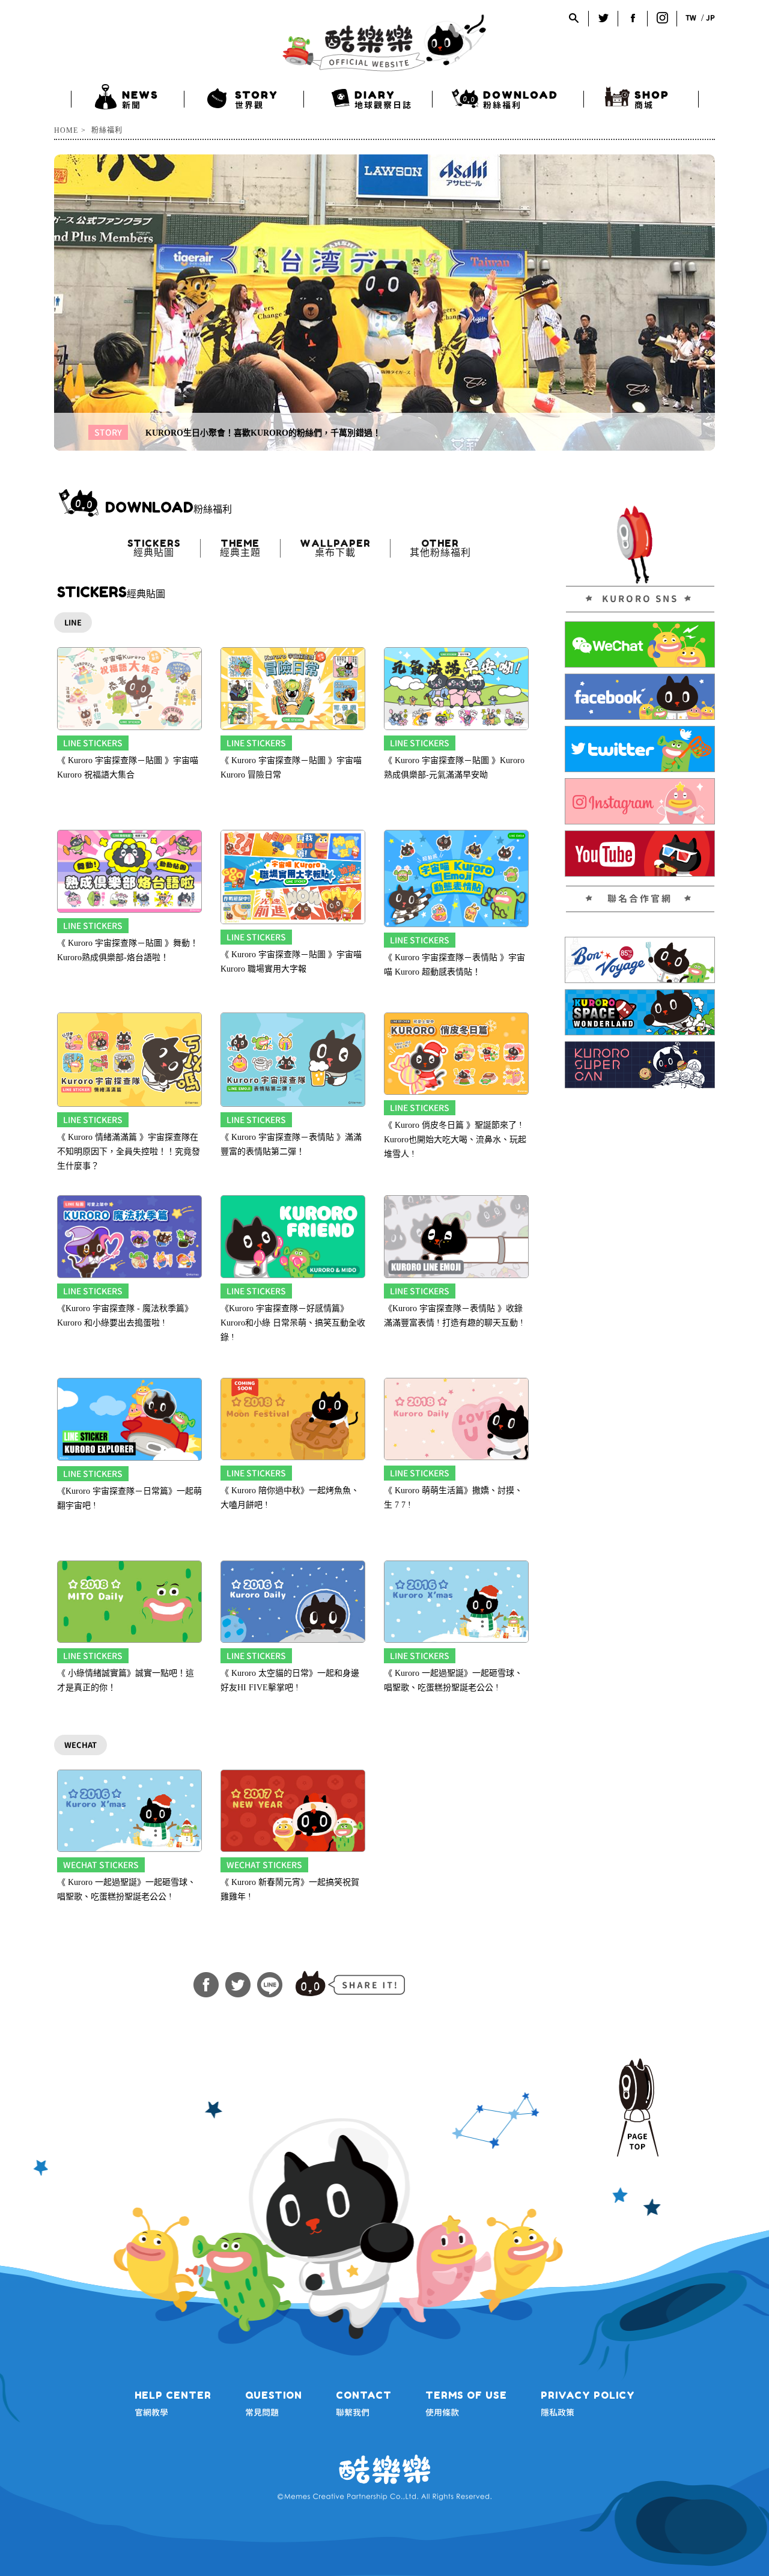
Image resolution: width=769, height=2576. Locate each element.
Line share (270, 1985)
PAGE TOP (637, 2108)
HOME (66, 130)
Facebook (633, 18)
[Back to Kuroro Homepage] (384, 43)
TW (691, 18)
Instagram (662, 18)
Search (574, 18)
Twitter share (238, 1985)
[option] (384, 303)
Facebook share (206, 1985)
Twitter (603, 18)
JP (710, 18)
